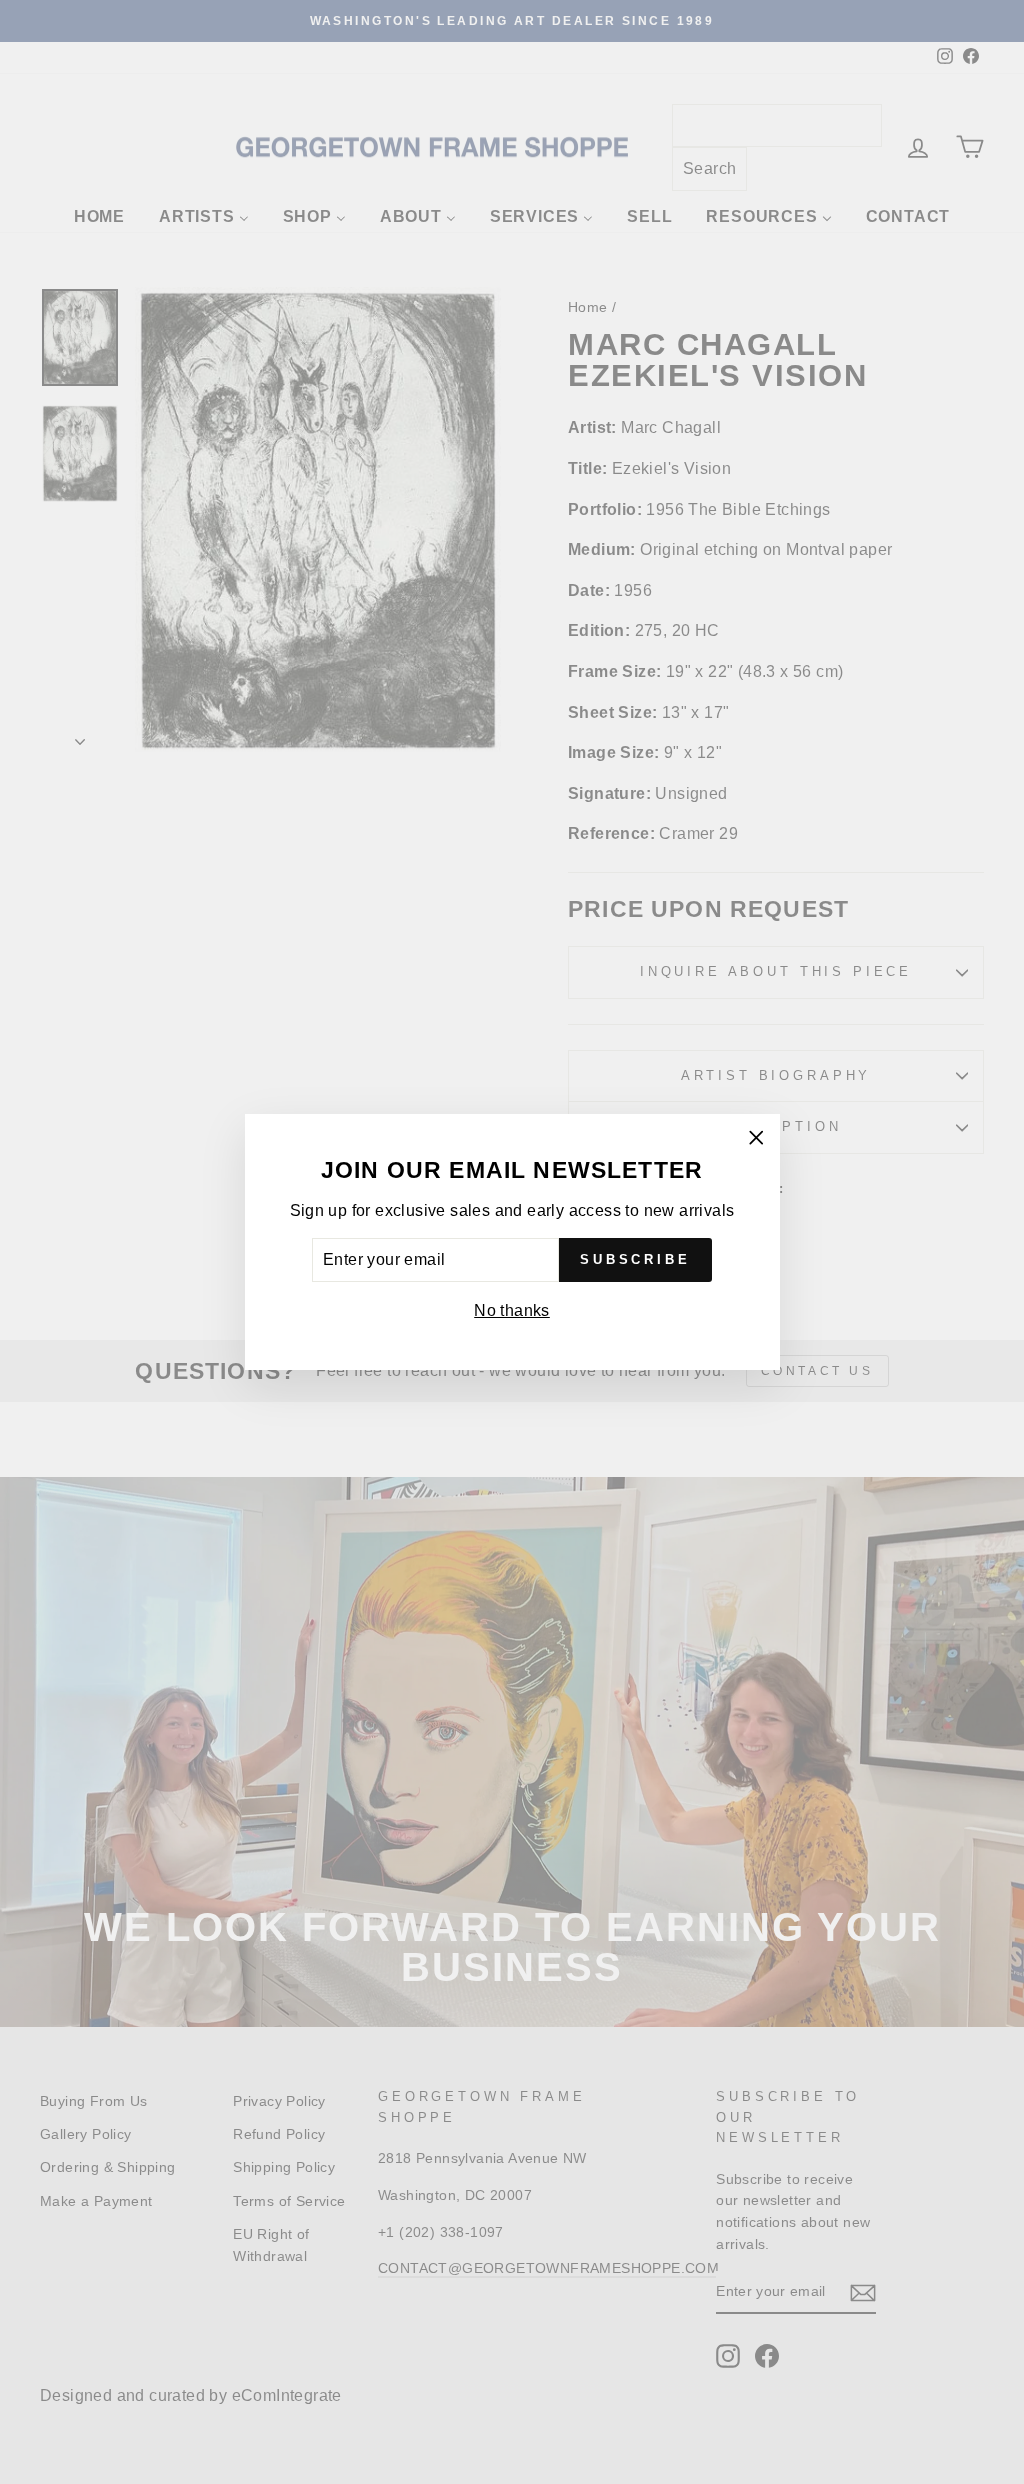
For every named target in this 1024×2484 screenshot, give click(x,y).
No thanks (512, 1310)
